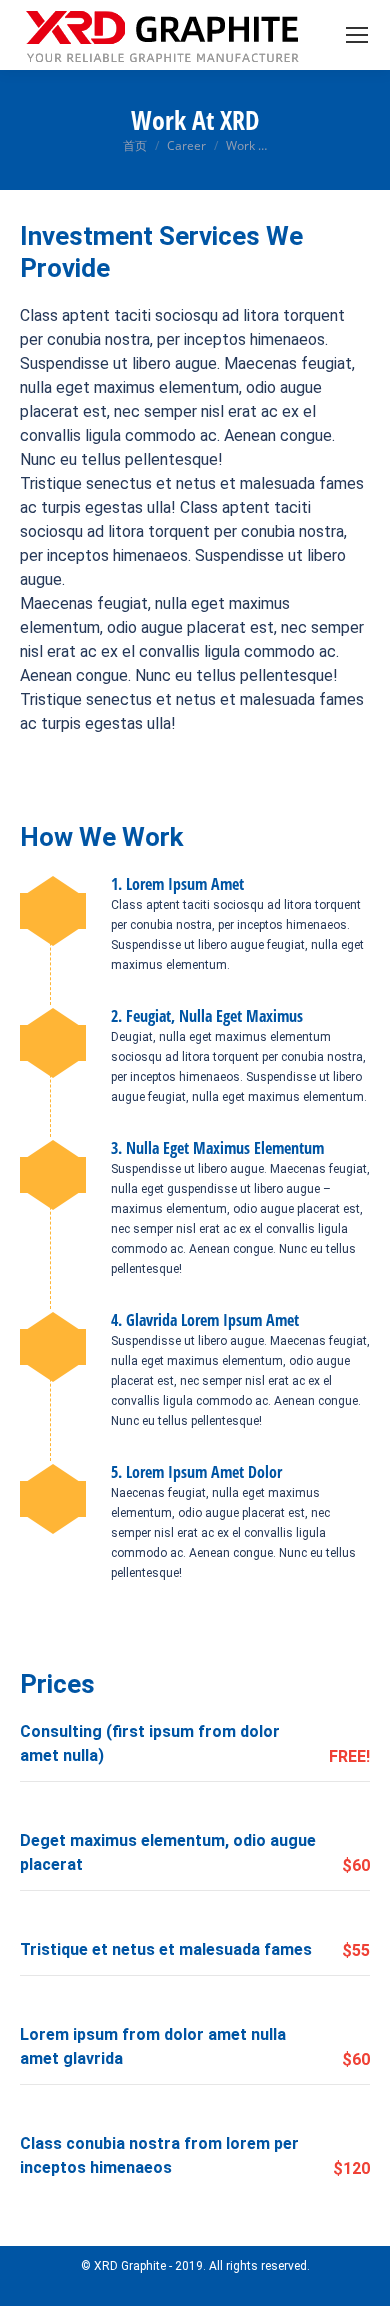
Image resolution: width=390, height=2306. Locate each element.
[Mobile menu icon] (357, 35)
